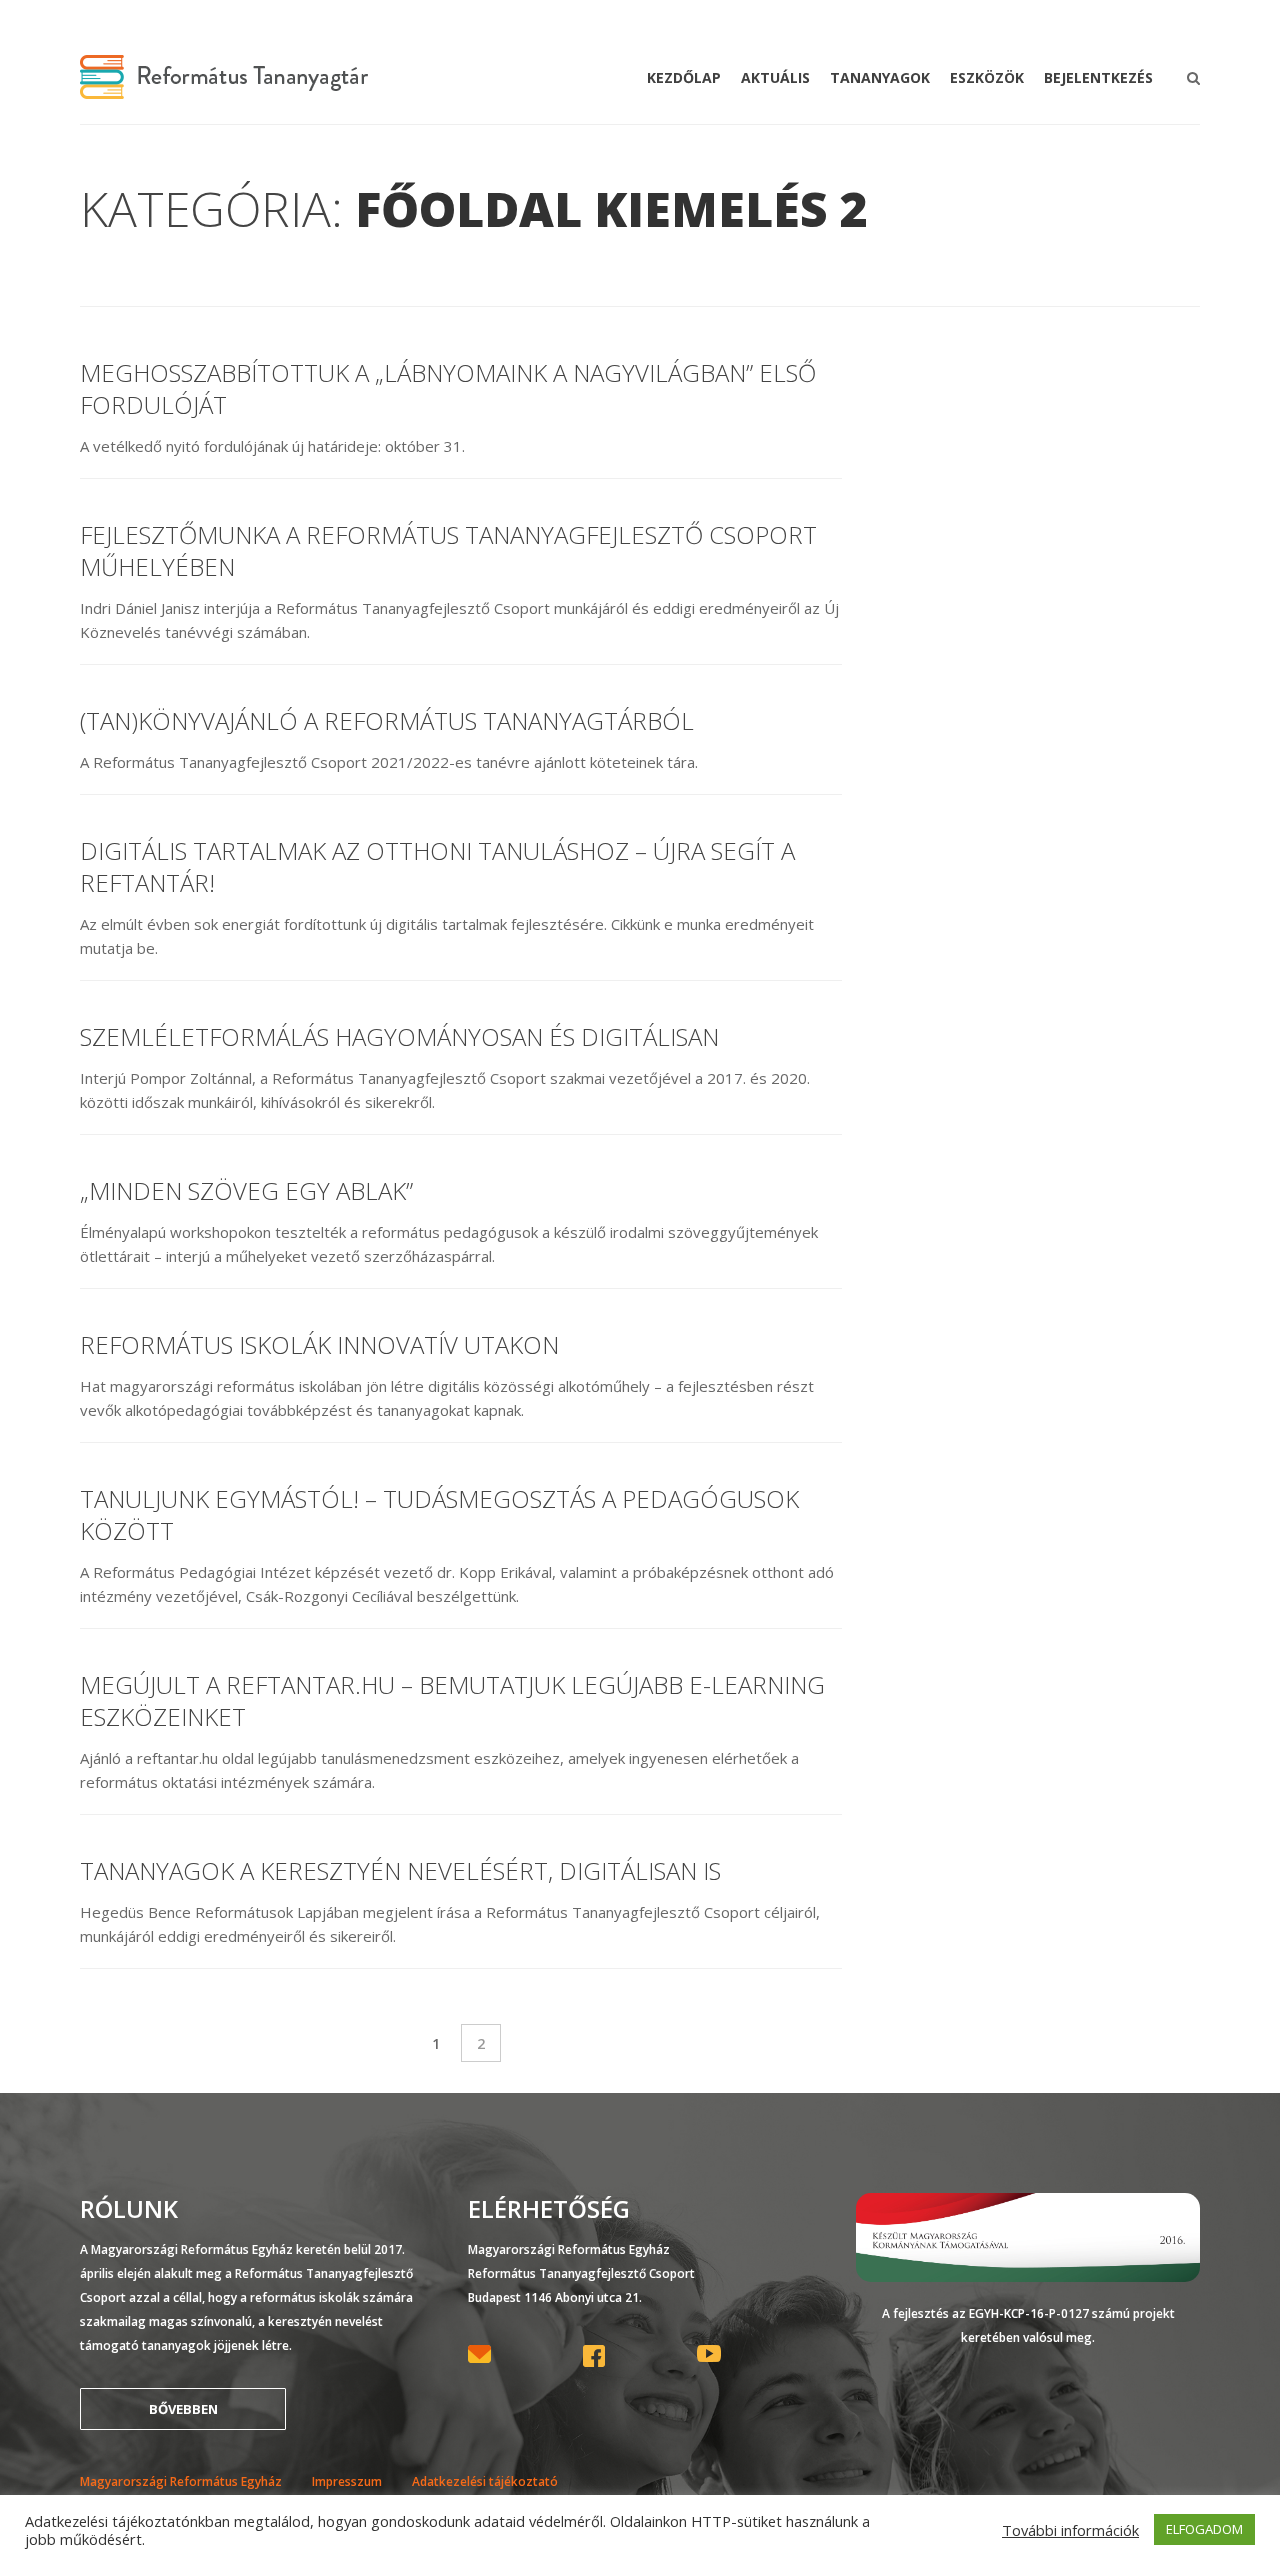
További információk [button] (1070, 2530)
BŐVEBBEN (183, 2409)
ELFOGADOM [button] (1204, 2529)
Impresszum (347, 2481)
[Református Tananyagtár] (224, 87)
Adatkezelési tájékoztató (485, 2481)
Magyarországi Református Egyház (181, 2481)
